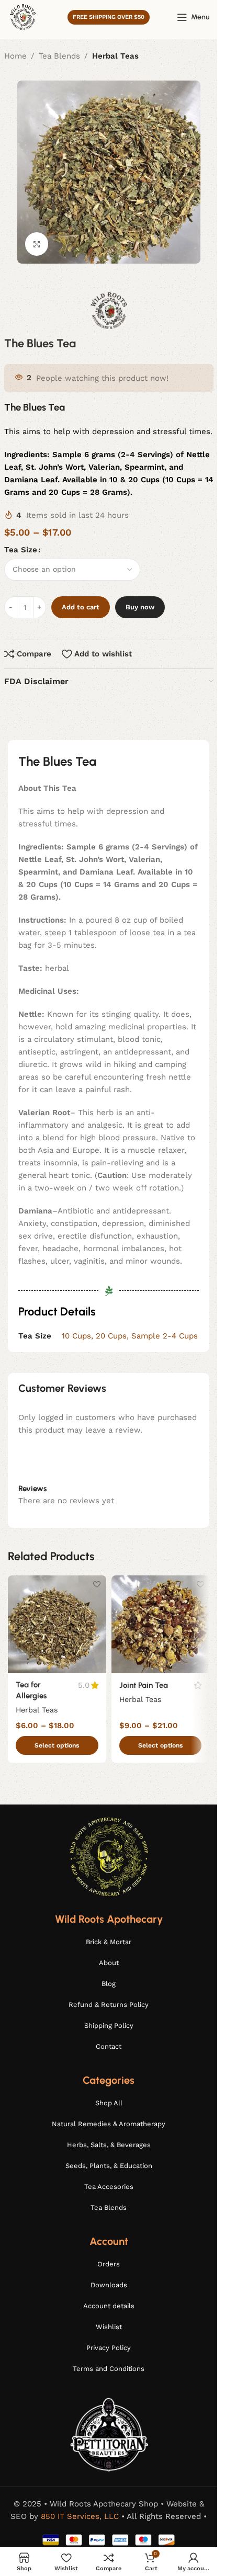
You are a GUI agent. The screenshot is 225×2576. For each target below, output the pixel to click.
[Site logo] (22, 16)
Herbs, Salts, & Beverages (109, 2145)
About (109, 1963)
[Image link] (109, 1856)
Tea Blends (59, 56)
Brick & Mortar (109, 1942)
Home (15, 56)
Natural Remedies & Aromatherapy (109, 2124)
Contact (109, 2046)
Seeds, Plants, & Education (109, 2166)
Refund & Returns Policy (109, 2005)
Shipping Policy (109, 2025)
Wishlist (109, 2327)
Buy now (140, 607)
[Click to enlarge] (37, 244)
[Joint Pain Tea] (161, 1625)
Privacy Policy (109, 2348)
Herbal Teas (115, 56)
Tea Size (21, 550)
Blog (109, 1984)
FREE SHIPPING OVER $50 (109, 17)
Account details (109, 2306)
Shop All (109, 2103)
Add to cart (81, 607)
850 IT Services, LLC (80, 2516)
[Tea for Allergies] (57, 1625)
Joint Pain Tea (144, 1685)
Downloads (109, 2285)
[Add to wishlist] (97, 1585)
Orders (109, 2264)
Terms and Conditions (109, 2369)
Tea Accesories (109, 2187)
